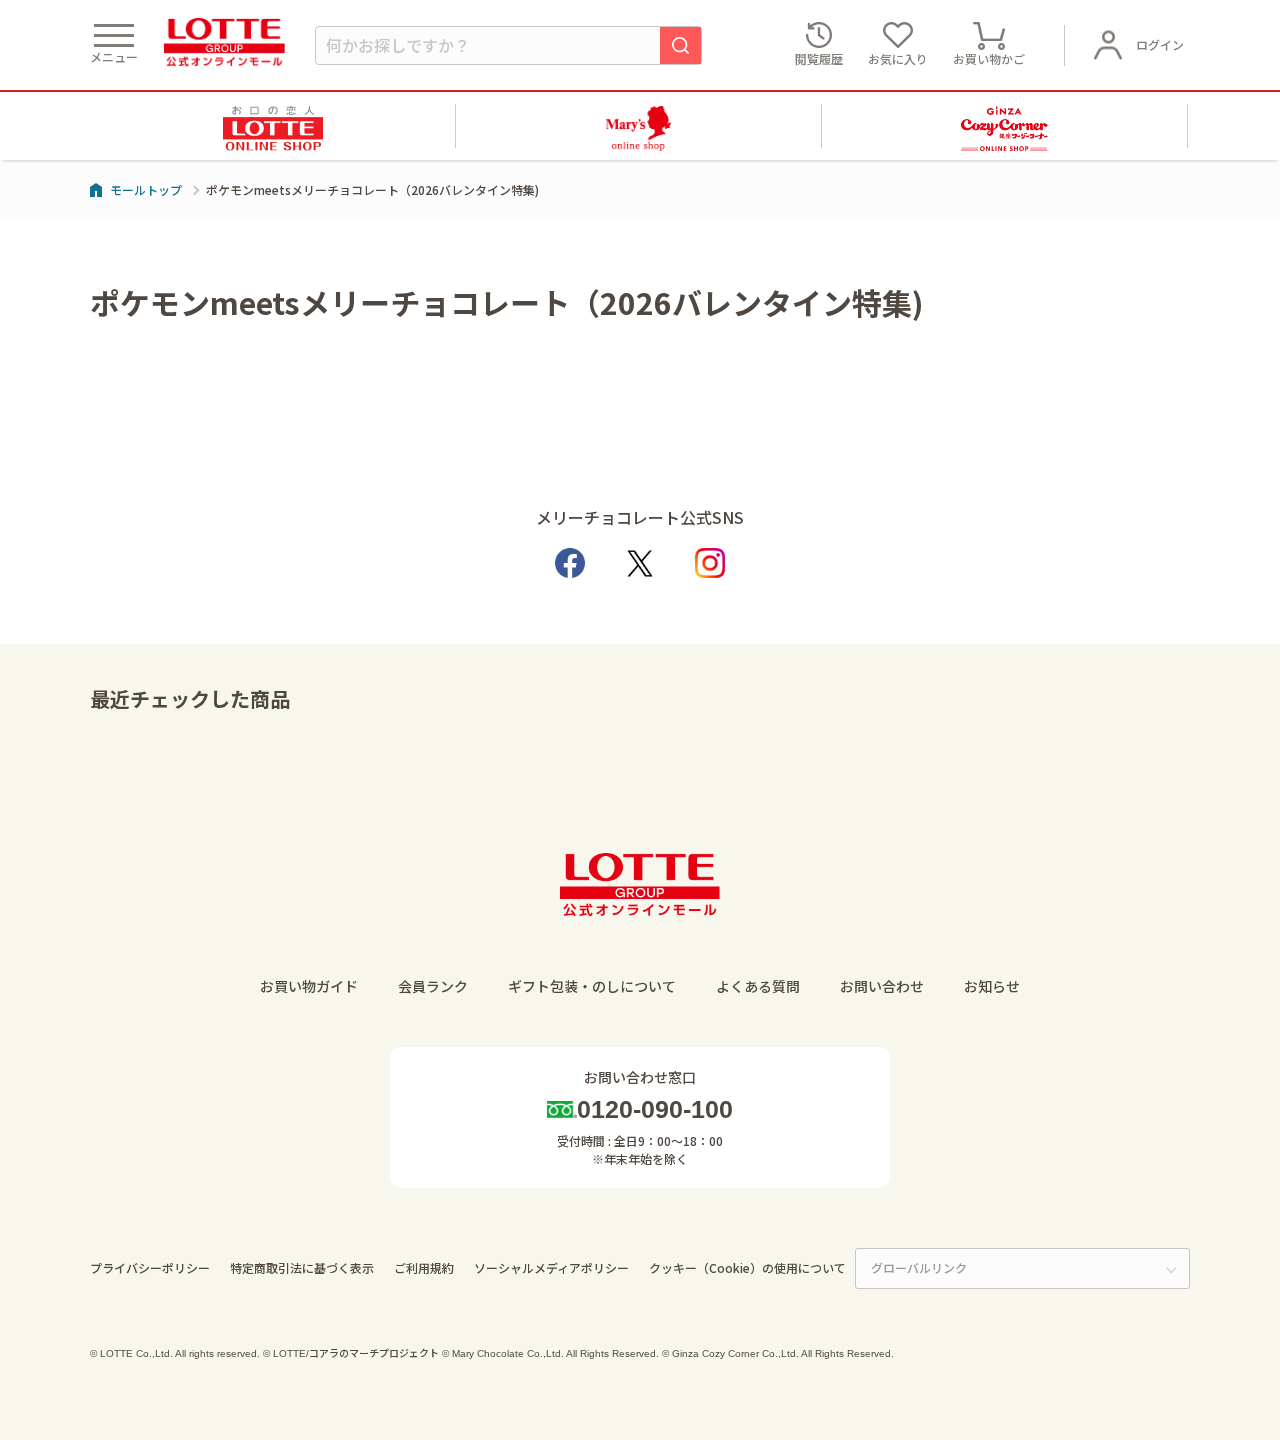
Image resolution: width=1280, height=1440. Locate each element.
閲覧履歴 (819, 58)
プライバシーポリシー (150, 1267)
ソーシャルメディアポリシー (551, 1267)
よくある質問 (758, 986)
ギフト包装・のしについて (592, 986)
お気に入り (898, 58)
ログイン (1160, 44)
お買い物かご (989, 58)
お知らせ (992, 986)
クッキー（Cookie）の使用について (747, 1267)
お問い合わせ (882, 986)
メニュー (114, 56)
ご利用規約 (424, 1267)
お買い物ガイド (309, 986)
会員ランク (433, 986)
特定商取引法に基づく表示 (302, 1267)
